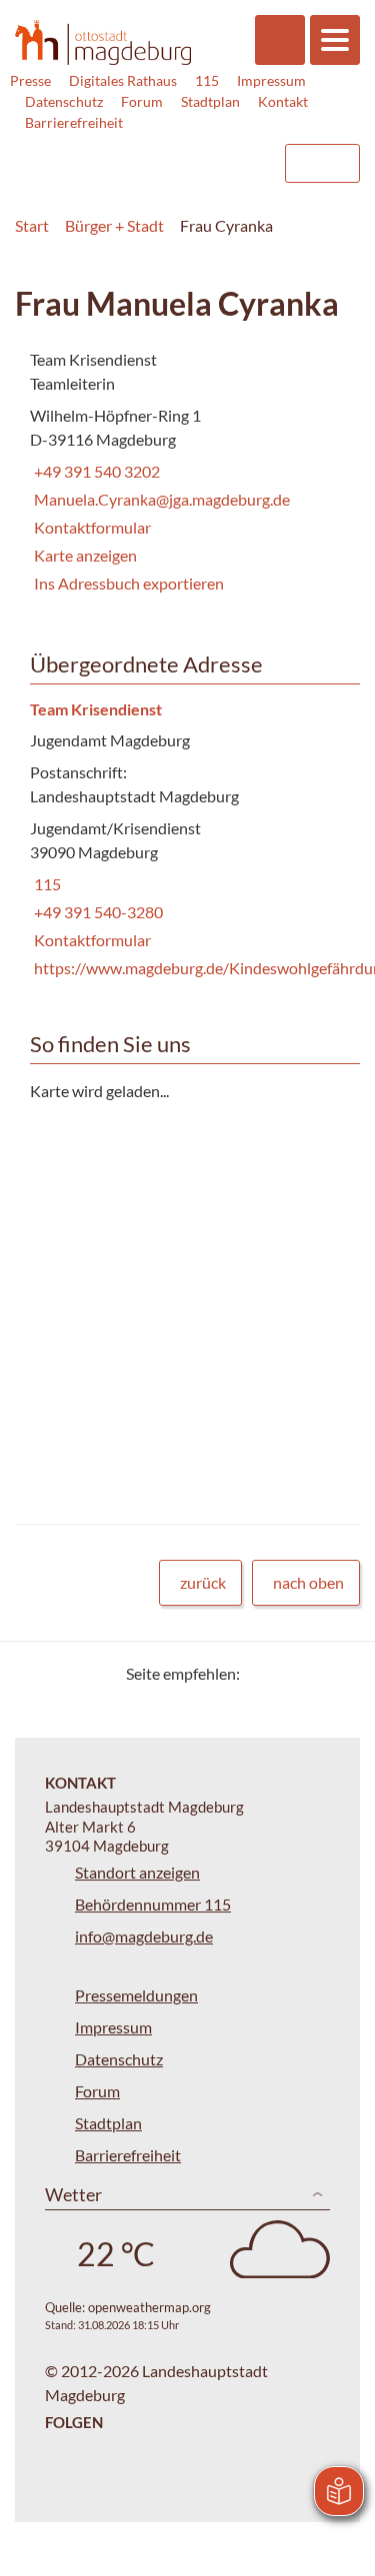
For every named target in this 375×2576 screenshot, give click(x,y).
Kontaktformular (92, 527)
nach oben (308, 1582)
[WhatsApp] (337, 1673)
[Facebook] (287, 1673)
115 (207, 80)
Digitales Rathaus (123, 80)
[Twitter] (262, 1673)
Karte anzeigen (85, 555)
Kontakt (283, 101)
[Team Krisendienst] (187, 840)
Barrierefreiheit (74, 122)
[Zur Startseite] (103, 42)
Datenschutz (64, 101)
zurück (203, 1582)
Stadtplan (210, 101)
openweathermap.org (149, 2307)
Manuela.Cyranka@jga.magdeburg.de (160, 499)
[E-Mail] (312, 1673)
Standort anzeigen (137, 1872)
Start (32, 225)
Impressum (271, 80)
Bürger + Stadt (114, 225)
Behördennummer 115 (153, 1904)
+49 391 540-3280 (96, 912)
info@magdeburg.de (144, 1936)
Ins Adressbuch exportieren (129, 583)
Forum (142, 101)
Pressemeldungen (136, 1995)
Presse (30, 80)
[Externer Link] (106, 154)
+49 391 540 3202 (95, 471)
